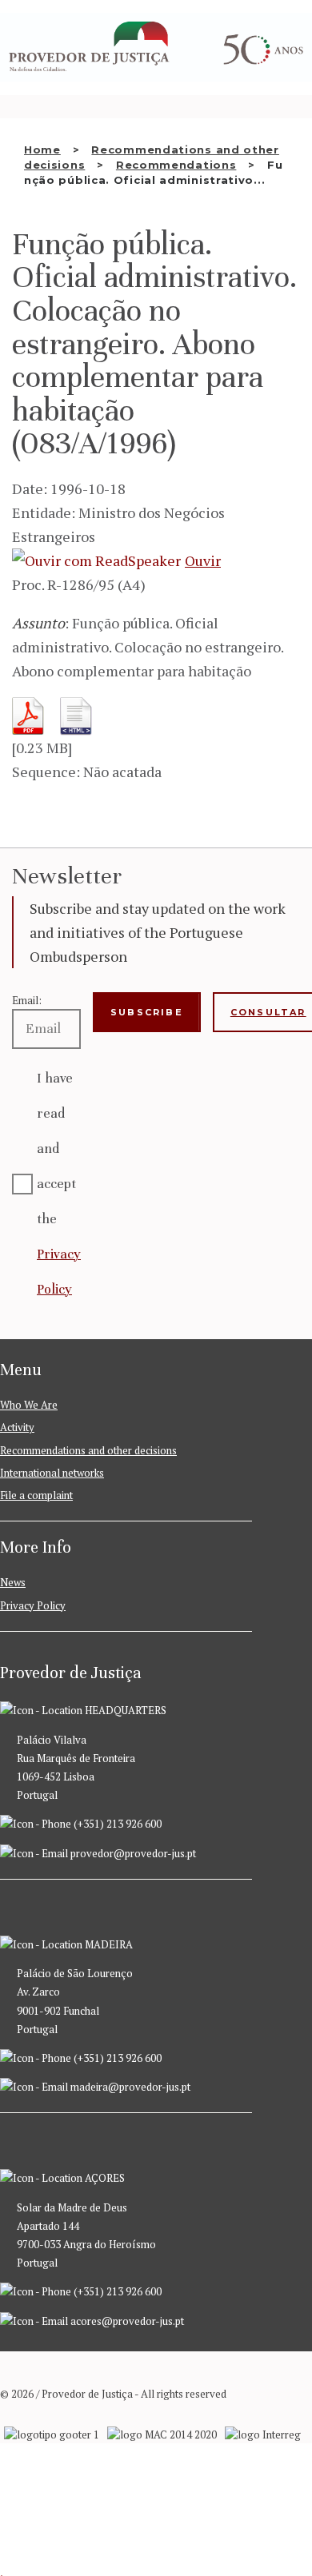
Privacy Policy (33, 1605)
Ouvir (203, 560)
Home (42, 150)
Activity (17, 1427)
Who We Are (29, 1405)
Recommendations (176, 165)
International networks (52, 1473)
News (13, 1582)
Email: (27, 1000)
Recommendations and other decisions (88, 1450)
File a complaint (36, 1495)
